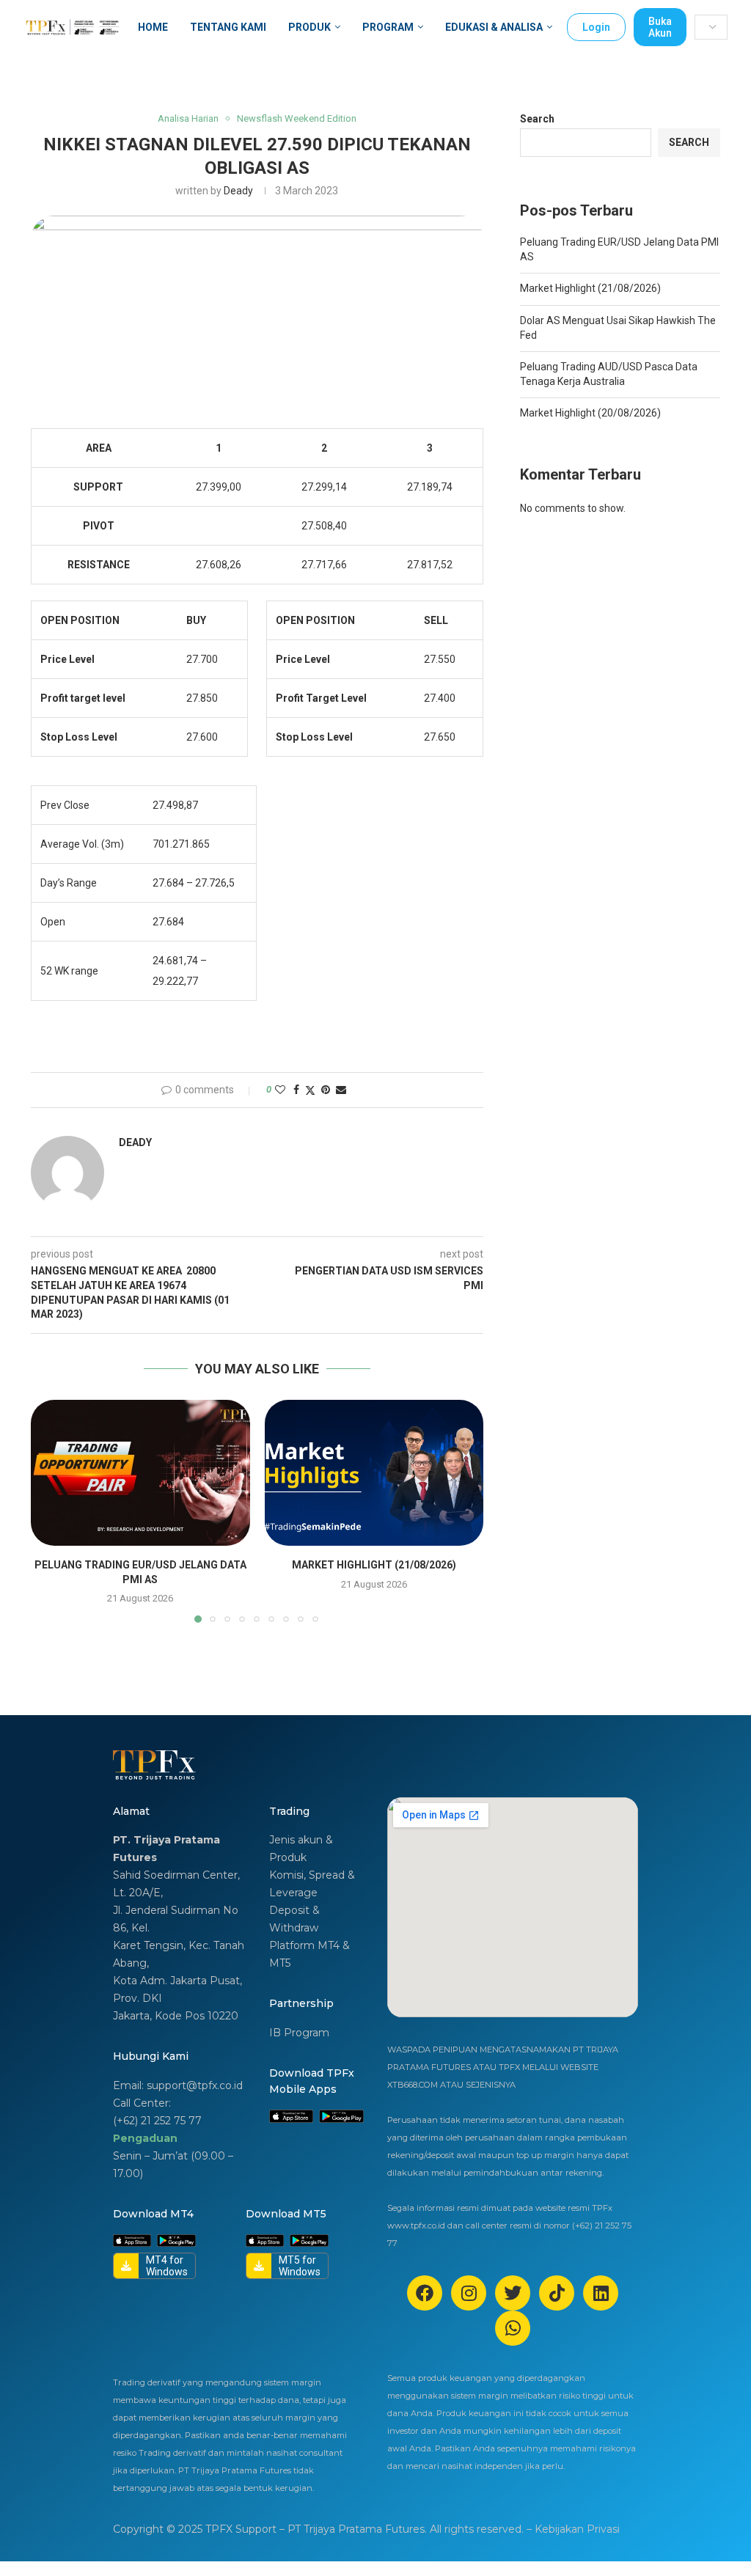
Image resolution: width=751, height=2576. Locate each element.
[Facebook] (425, 2293)
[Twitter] (513, 2293)
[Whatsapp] (513, 2328)
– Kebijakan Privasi (573, 2529)
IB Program (299, 2033)
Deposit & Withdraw (294, 1919)
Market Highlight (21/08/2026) (374, 1565)
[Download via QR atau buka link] (291, 2117)
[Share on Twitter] (310, 1090)
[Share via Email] (341, 1090)
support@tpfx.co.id (195, 2085)
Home (153, 27)
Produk (309, 27)
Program (388, 27)
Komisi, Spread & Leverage (312, 1884)
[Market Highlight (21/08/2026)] (374, 1473)
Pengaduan (145, 2138)
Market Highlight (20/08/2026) (590, 413)
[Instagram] (469, 2293)
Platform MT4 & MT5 (309, 1954)
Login (596, 27)
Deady (238, 191)
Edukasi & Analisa (494, 27)
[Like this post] (280, 1090)
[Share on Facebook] (296, 1090)
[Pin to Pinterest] (326, 1090)
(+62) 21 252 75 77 (157, 2121)
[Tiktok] (557, 2293)
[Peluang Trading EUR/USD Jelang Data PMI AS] (140, 1473)
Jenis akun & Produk (301, 1849)
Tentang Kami (228, 27)
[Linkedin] (601, 2293)
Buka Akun (660, 27)
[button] (51, 1511)
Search (537, 119)
